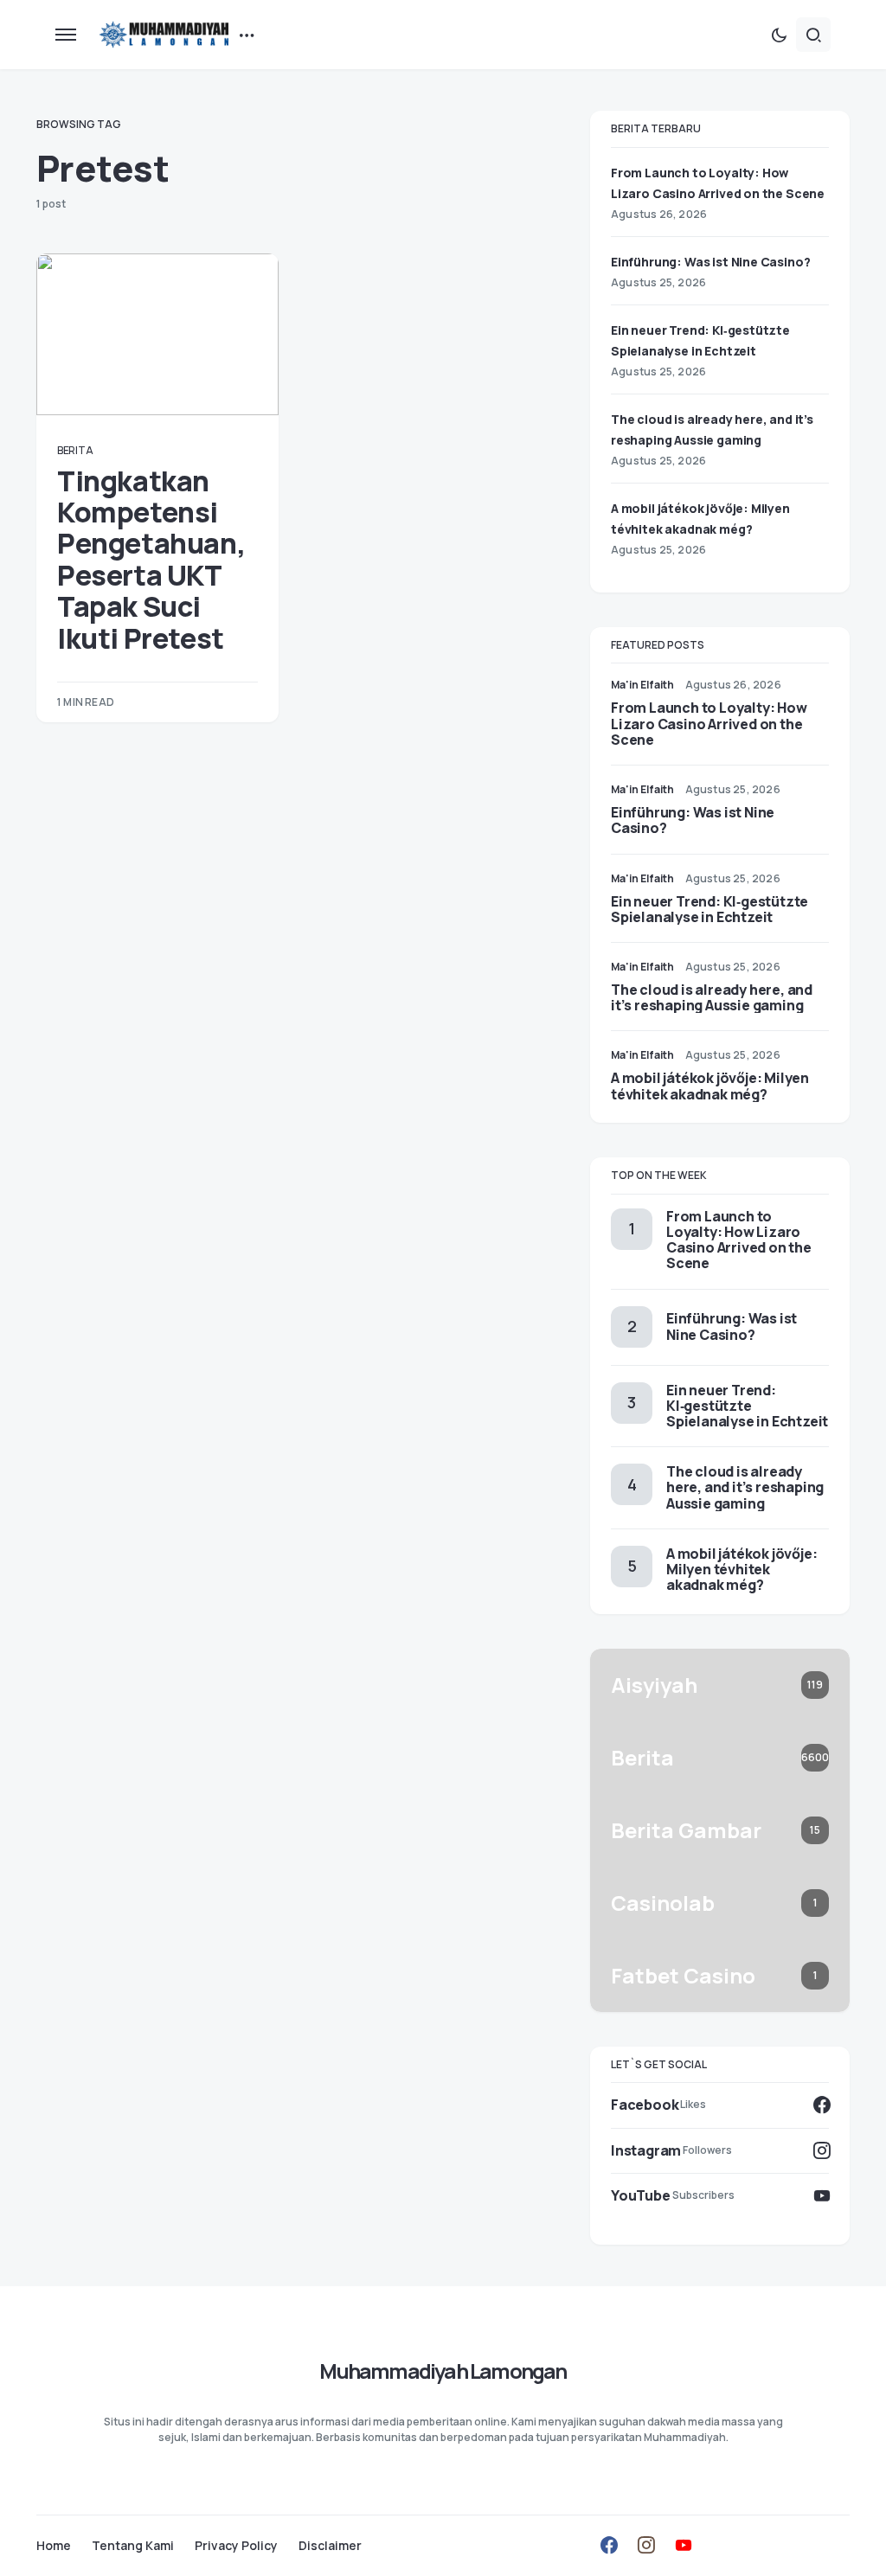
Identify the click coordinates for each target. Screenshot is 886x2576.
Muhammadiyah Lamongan (443, 2371)
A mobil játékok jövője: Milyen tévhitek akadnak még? (710, 1086)
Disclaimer (330, 2546)
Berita (75, 450)
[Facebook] (609, 2545)
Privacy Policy (236, 2546)
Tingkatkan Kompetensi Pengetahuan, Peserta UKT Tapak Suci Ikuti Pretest (151, 560)
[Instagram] (646, 2545)
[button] (66, 35)
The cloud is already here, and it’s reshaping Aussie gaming (712, 997)
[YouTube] (684, 2545)
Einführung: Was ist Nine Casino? (710, 262)
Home (54, 2546)
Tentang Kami (133, 2546)
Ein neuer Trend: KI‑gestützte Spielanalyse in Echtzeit (709, 909)
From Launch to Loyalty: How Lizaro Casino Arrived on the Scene (709, 723)
